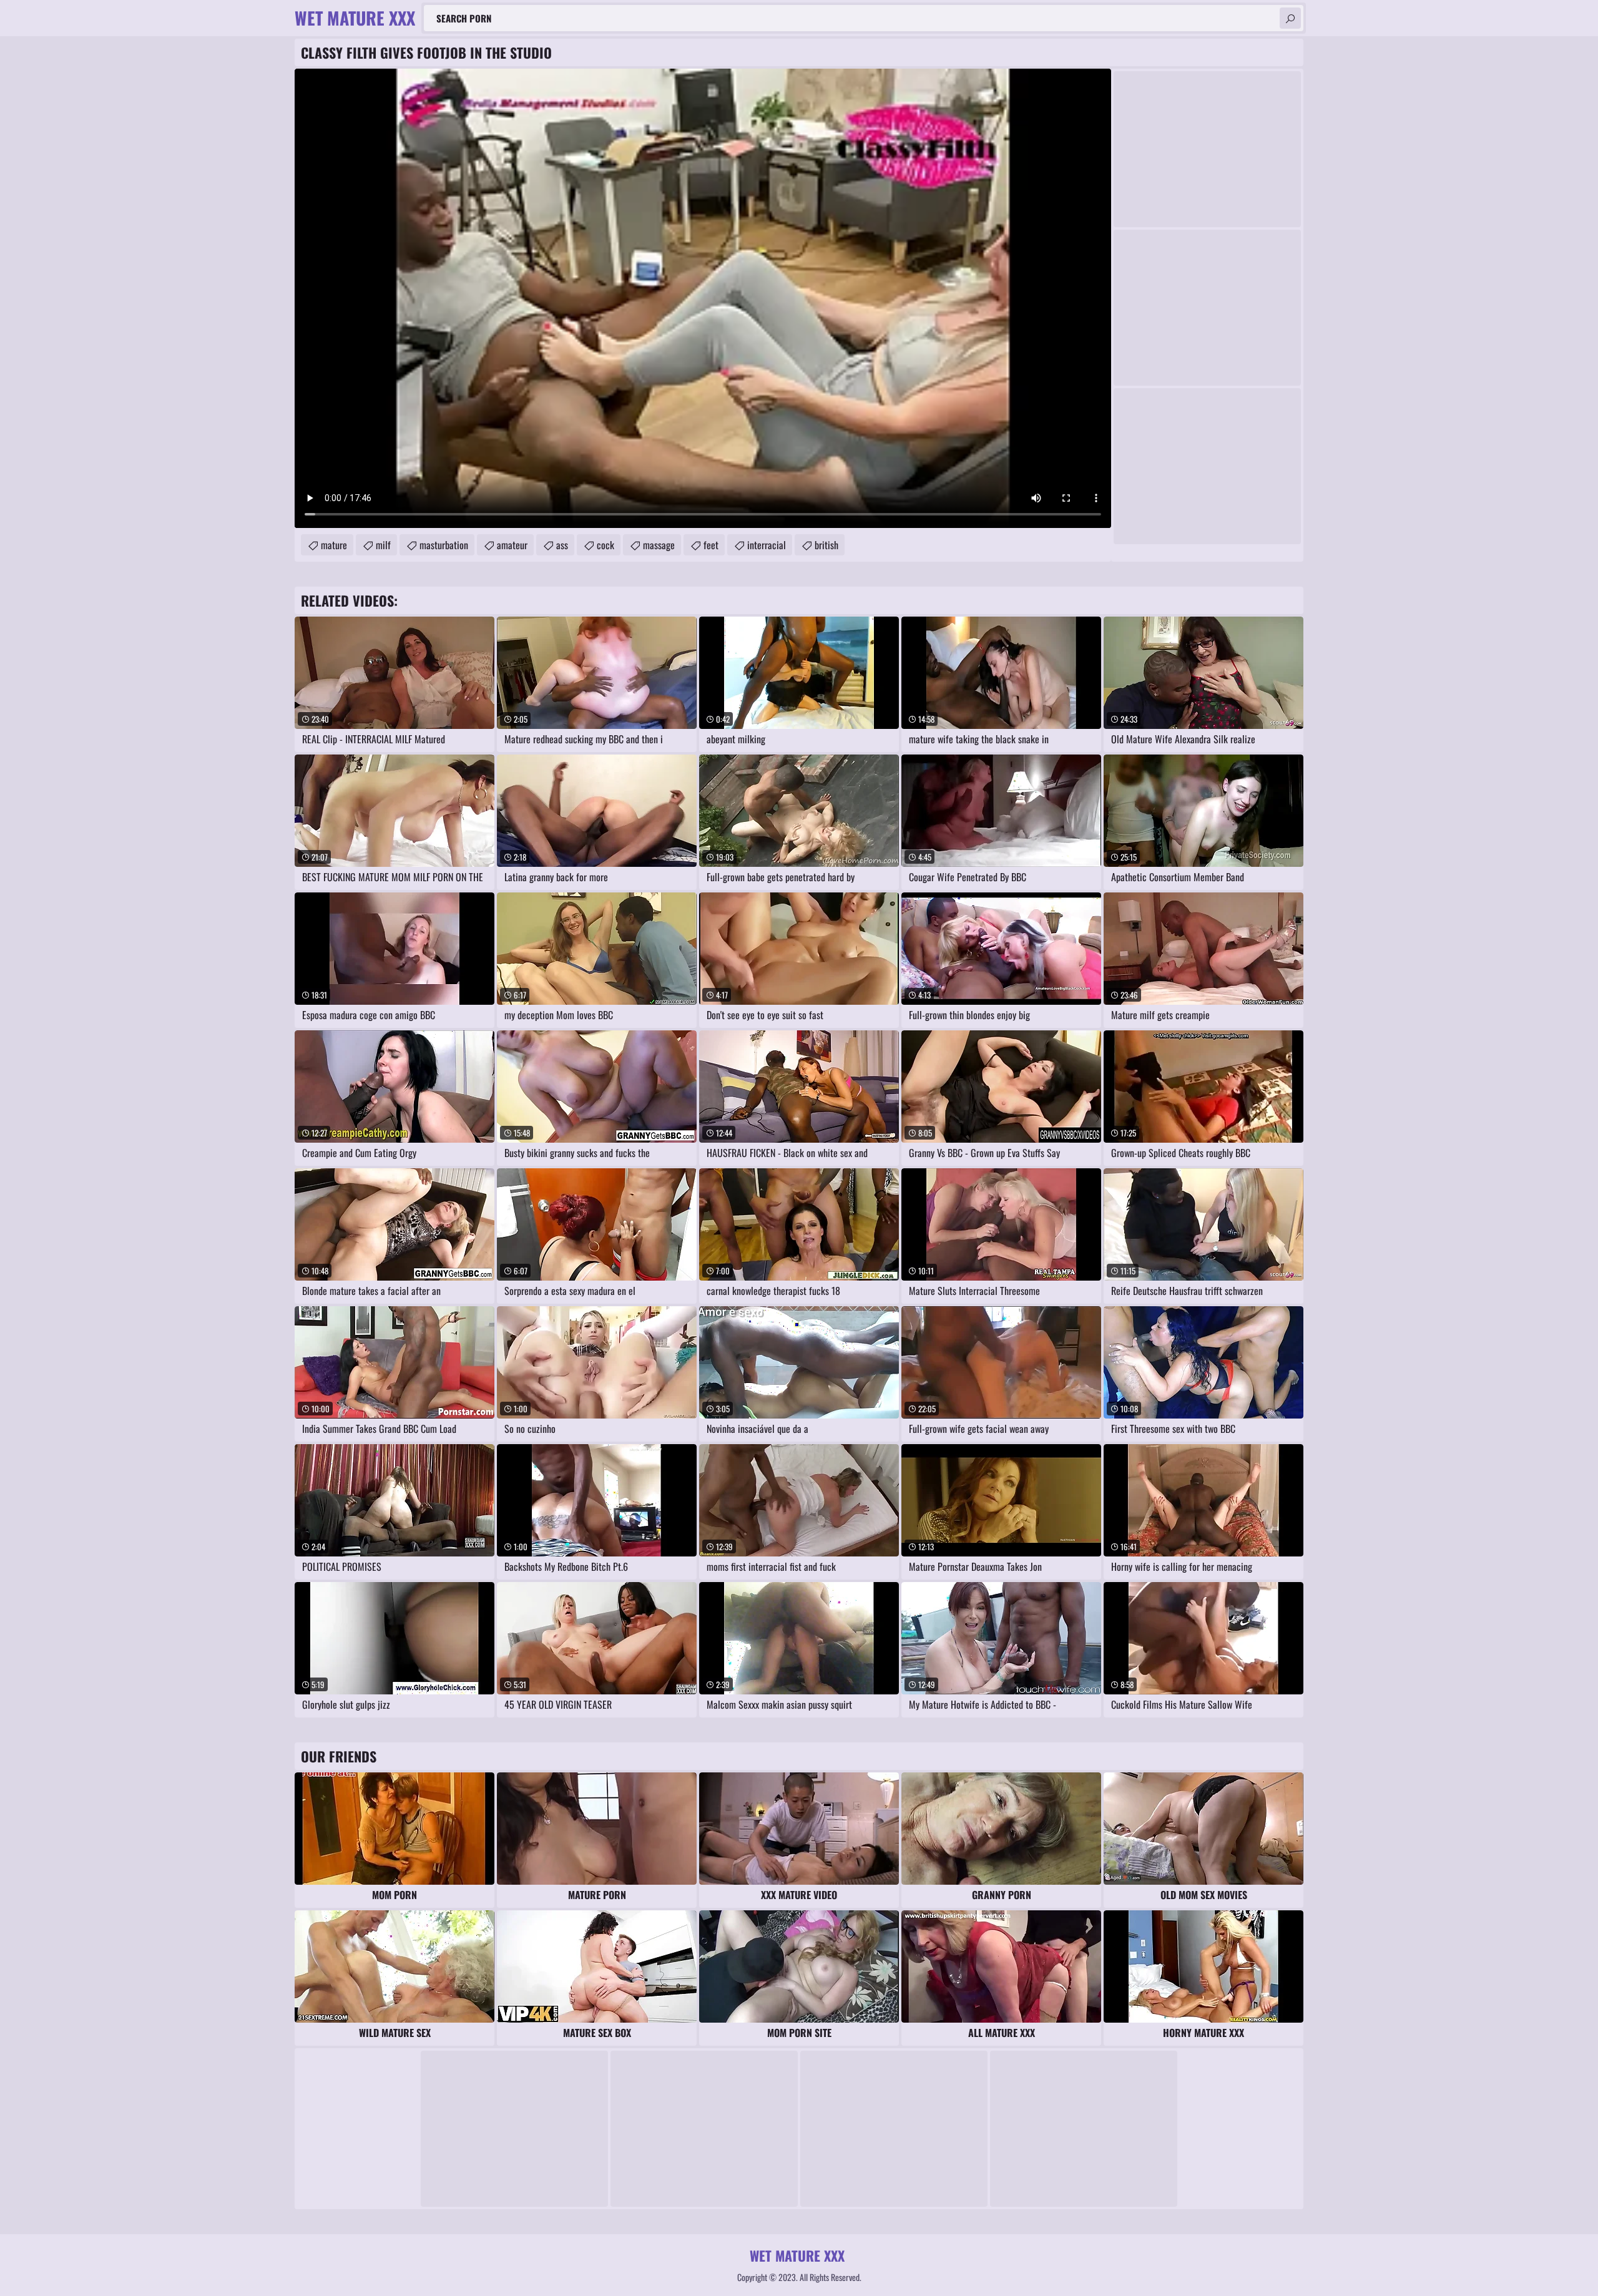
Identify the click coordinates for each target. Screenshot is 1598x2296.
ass (562, 545)
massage (659, 545)
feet (711, 545)
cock (605, 545)
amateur (512, 545)
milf (383, 545)
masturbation (444, 545)
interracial (767, 545)
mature (334, 545)
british (826, 545)
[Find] (1290, 18)
